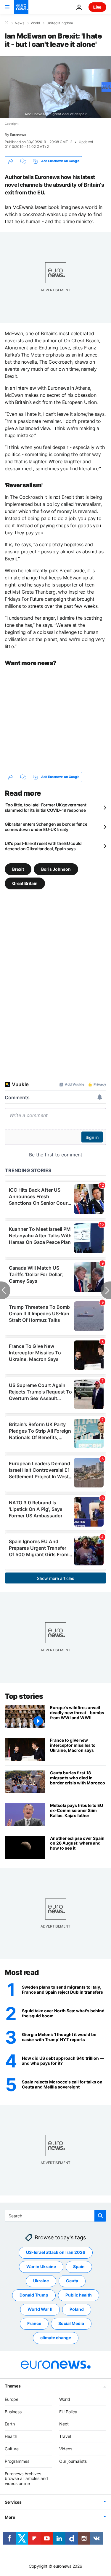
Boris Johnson (56, 869)
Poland (77, 2309)
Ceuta (72, 2281)
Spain (79, 2266)
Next (64, 2424)
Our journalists (73, 2461)
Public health (79, 2295)
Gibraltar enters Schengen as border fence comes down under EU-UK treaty (46, 827)
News (20, 23)
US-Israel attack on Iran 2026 (56, 2252)
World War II (40, 2309)
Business (13, 2411)
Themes (13, 2386)
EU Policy (68, 2411)
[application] (55, 87)
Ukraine (41, 2281)
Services (13, 2502)
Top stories (24, 1696)
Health (11, 2436)
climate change (56, 2338)
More (10, 2517)
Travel (65, 2436)
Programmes (17, 2461)
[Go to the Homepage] (21, 7)
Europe (12, 2399)
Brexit (18, 869)
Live (97, 7)
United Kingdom (60, 23)
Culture (12, 2449)
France (34, 2323)
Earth (10, 2424)
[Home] (7, 23)
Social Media (71, 2323)
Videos (66, 2449)
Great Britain (25, 883)
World (35, 23)
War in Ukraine (41, 2266)
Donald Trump (34, 2295)
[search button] (100, 2216)
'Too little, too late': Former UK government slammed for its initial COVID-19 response (46, 807)
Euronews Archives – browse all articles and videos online (26, 2478)
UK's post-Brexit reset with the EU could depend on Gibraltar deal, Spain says (43, 846)
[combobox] (55, 2216)
